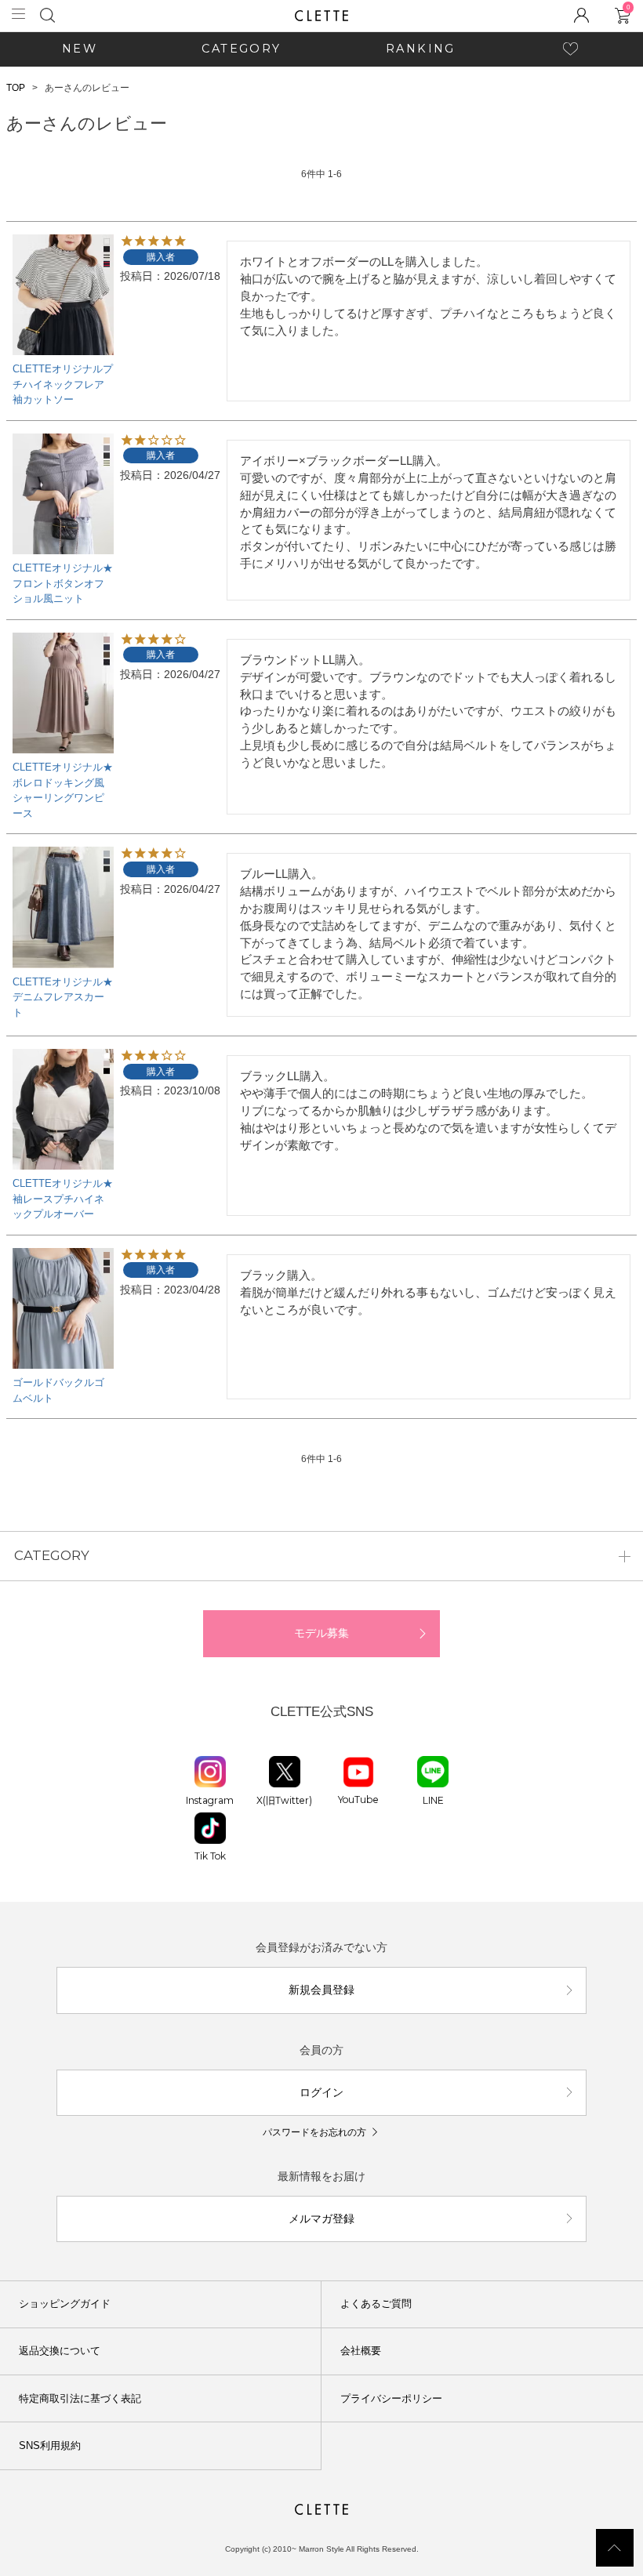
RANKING (421, 49)
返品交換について (60, 2351)
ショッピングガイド (65, 2304)
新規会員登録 (321, 1990)
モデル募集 (321, 1633)
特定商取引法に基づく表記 (80, 2398)
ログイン (321, 2092)
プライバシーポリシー (391, 2398)
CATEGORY (241, 49)
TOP (16, 88)
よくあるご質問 (376, 2304)
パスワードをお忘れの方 (314, 2132)
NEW (80, 49)
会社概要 (361, 2351)
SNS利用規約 (50, 2445)
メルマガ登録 (321, 2219)
